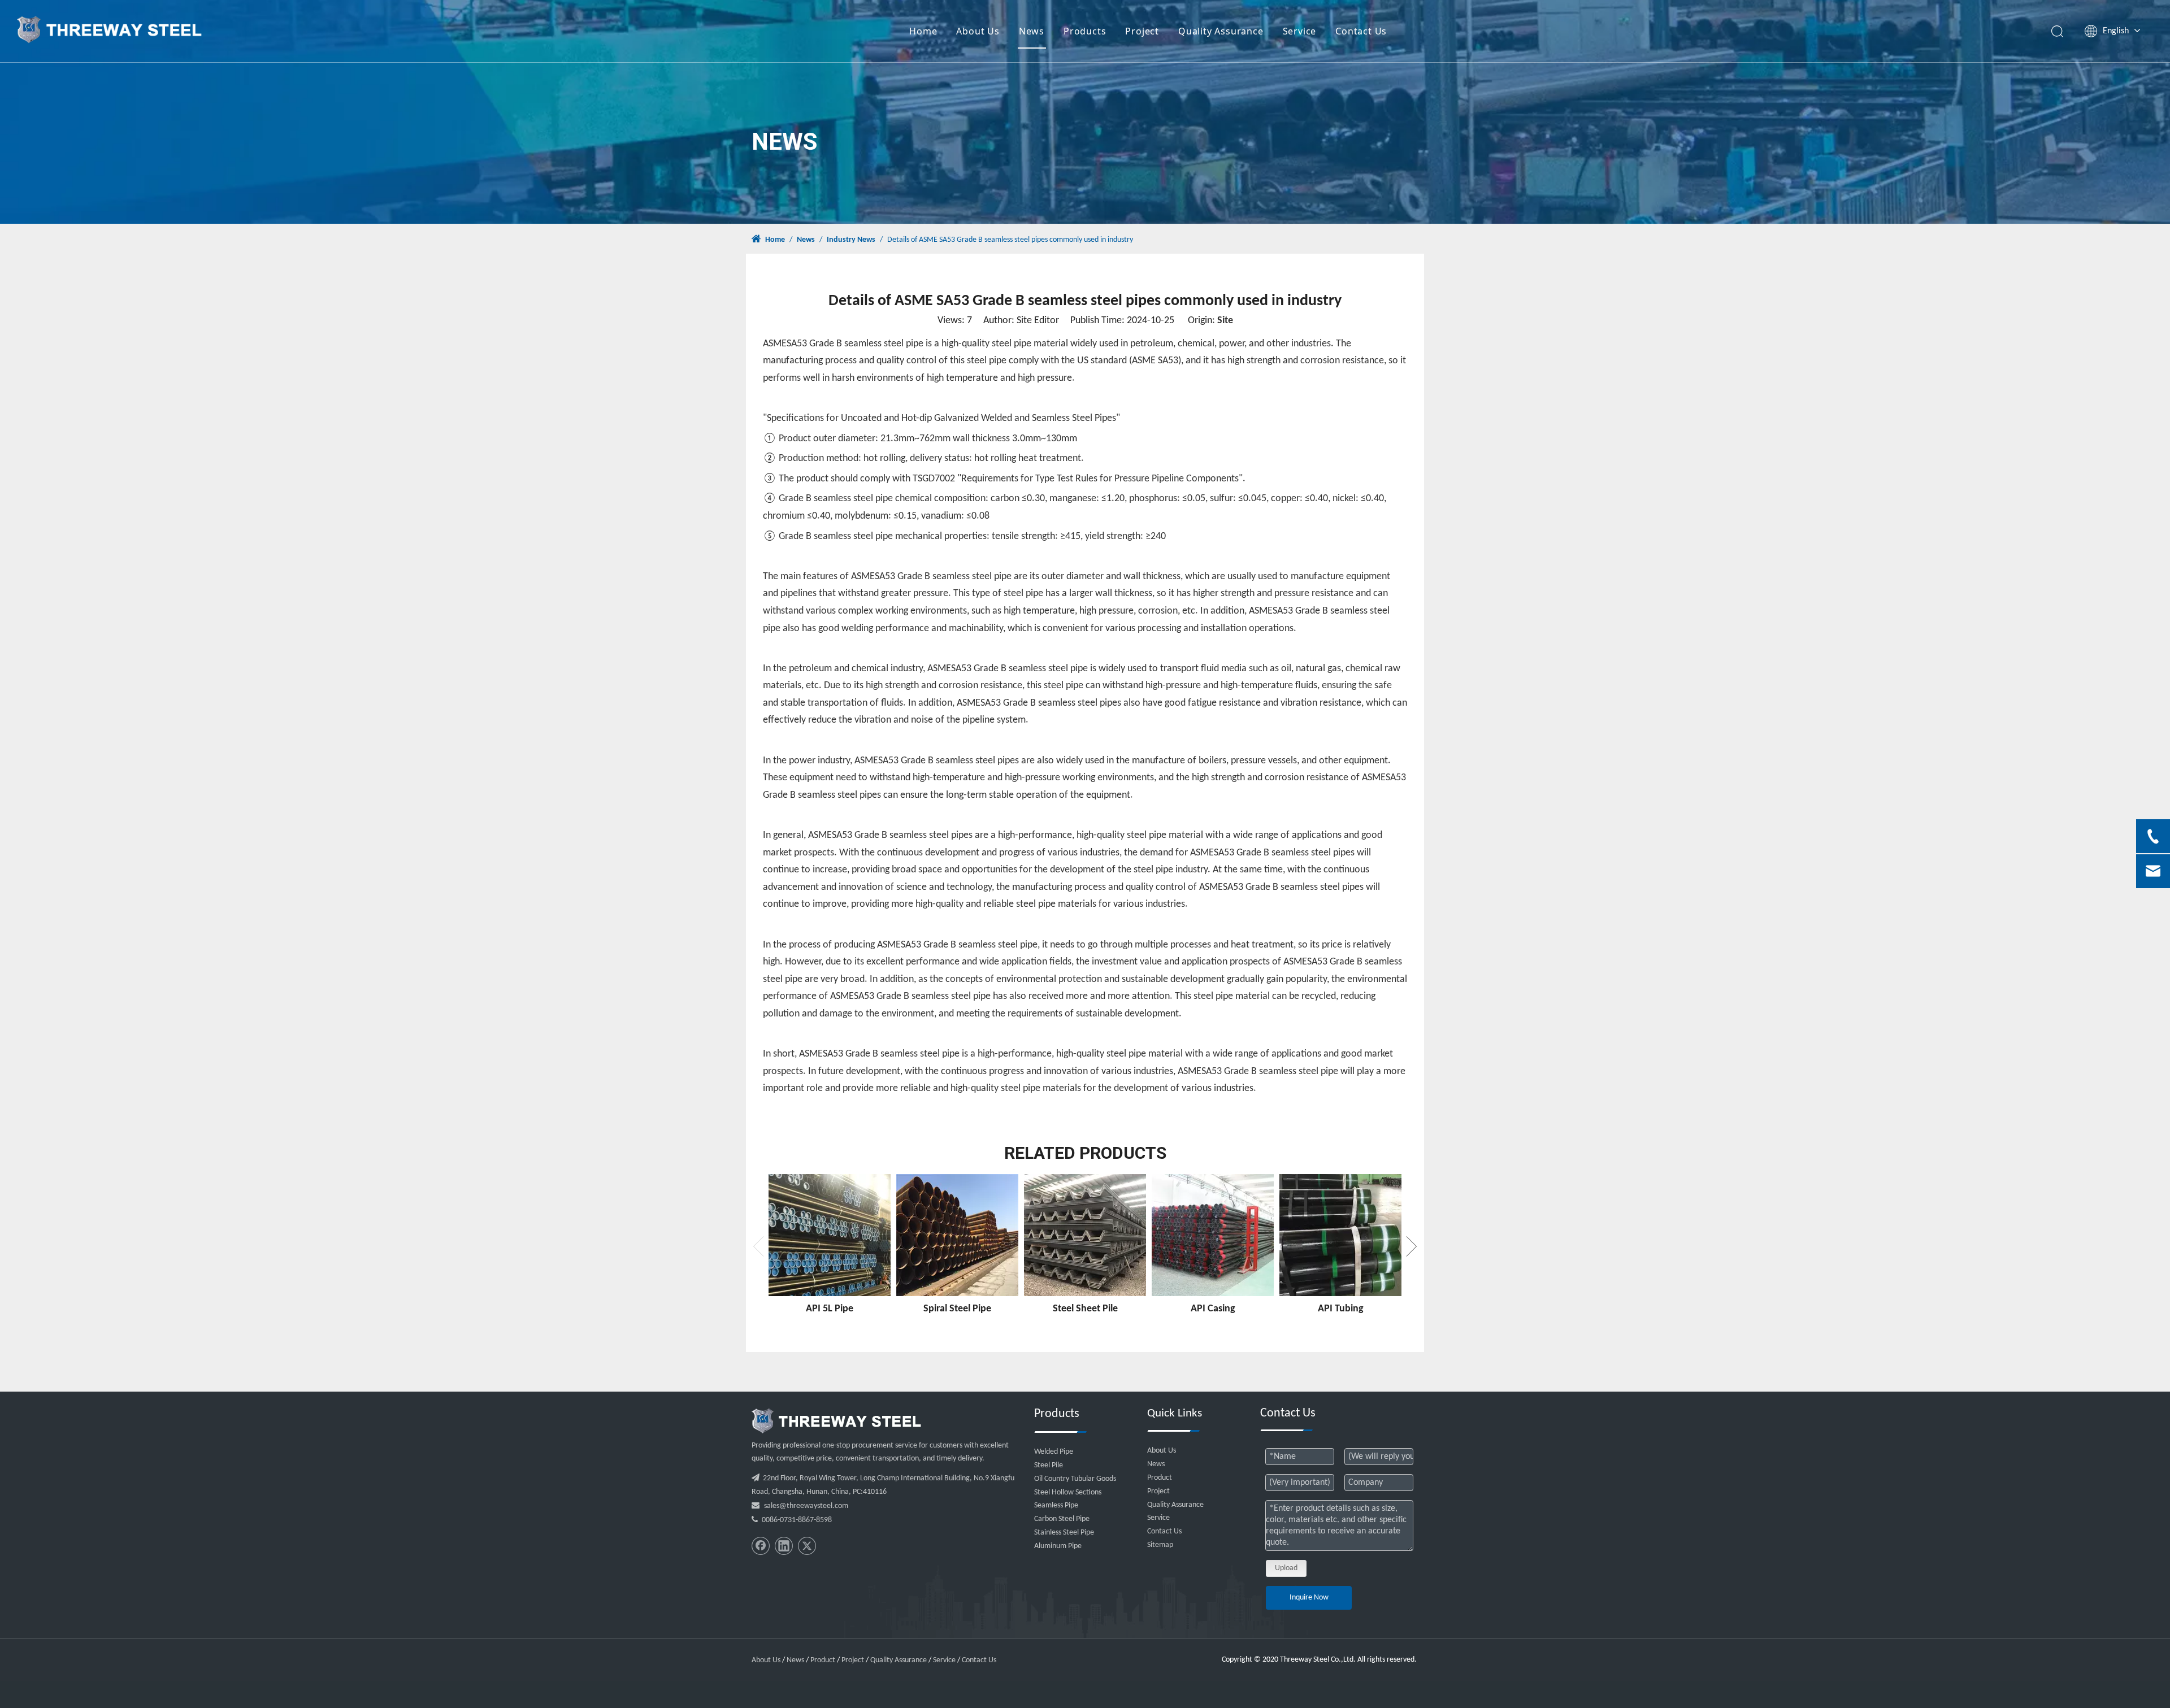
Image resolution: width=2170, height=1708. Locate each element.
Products (1085, 31)
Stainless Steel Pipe (1064, 1533)
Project (1142, 31)
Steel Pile (1049, 1465)
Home (923, 31)
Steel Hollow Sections (1068, 1492)
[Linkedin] (784, 1546)
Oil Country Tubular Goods (1075, 1479)
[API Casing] (1213, 1235)
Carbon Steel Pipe (1062, 1519)
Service (1300, 31)
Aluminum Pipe (1058, 1546)
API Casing (1213, 1309)
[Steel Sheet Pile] (1085, 1235)
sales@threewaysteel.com (806, 1506)
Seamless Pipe (1056, 1505)
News (1032, 31)
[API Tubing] (1340, 1235)
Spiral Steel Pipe (957, 1309)
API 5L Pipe (830, 1309)
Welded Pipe (1054, 1452)
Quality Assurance (1221, 31)
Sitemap (1160, 1545)
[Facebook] (761, 1546)
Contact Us (1361, 31)
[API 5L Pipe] (830, 1235)
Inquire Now (1309, 1598)
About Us (978, 31)
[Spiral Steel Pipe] (957, 1235)
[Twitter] (807, 1546)
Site (1225, 321)
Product (1160, 1478)
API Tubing (1341, 1309)
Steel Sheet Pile (1085, 1309)
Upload (1286, 1568)
